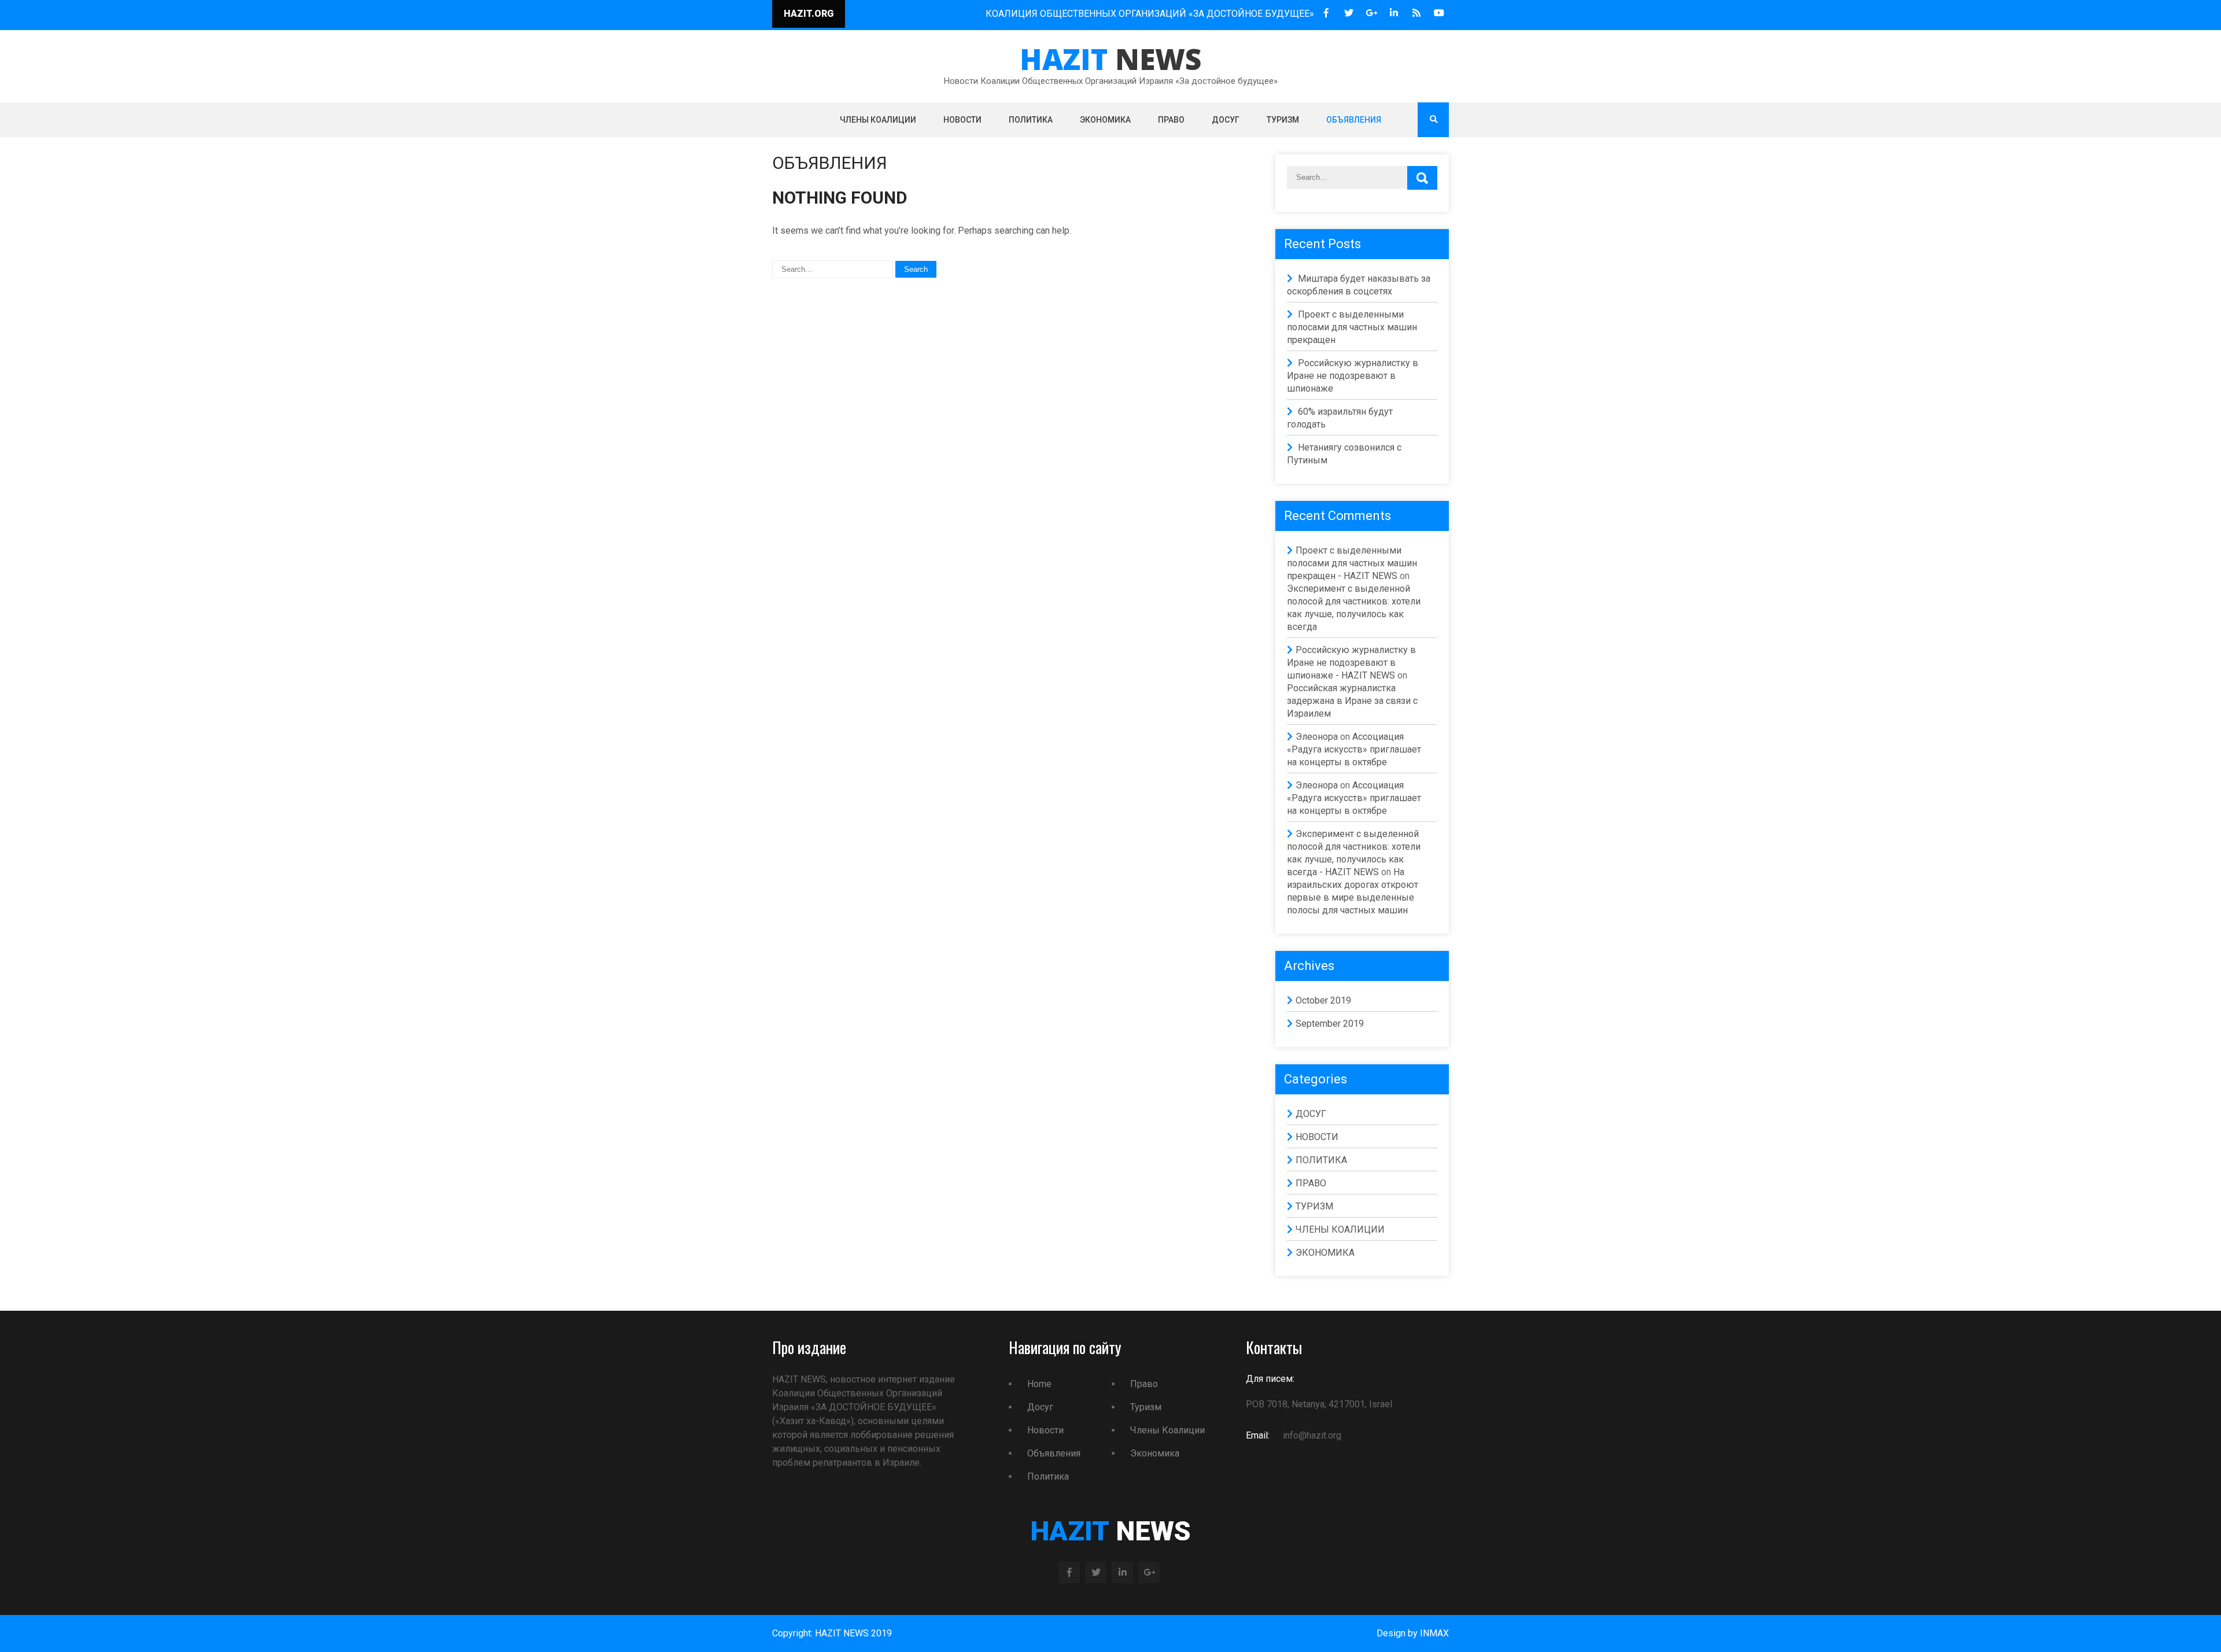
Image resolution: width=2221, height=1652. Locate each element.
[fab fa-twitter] (1349, 13)
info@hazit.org (1311, 1435)
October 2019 (1323, 1000)
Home (1039, 1384)
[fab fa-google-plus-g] (1371, 13)
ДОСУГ (1226, 120)
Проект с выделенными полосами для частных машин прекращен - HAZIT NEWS (1352, 563)
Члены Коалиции (1167, 1430)
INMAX (1434, 1633)
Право (1144, 1384)
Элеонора (1317, 737)
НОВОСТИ (962, 120)
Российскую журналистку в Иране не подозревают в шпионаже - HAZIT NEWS (1351, 663)
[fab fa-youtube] (1439, 13)
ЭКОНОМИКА (1105, 120)
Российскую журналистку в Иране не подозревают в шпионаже (1353, 376)
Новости (1045, 1430)
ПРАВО (1171, 120)
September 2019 (1330, 1024)
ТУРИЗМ (1283, 120)
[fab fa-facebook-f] (1326, 13)
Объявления (1054, 1453)
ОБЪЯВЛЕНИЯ (1354, 120)
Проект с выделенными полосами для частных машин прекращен (1352, 327)
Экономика (1155, 1453)
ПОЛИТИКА (1031, 120)
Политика (1048, 1476)
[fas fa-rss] (1416, 13)
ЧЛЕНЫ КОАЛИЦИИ (878, 120)
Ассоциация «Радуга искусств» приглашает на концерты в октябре (1354, 749)
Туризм (1146, 1407)
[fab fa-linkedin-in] (1394, 13)
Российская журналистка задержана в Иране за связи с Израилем (1352, 701)
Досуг (1040, 1407)
